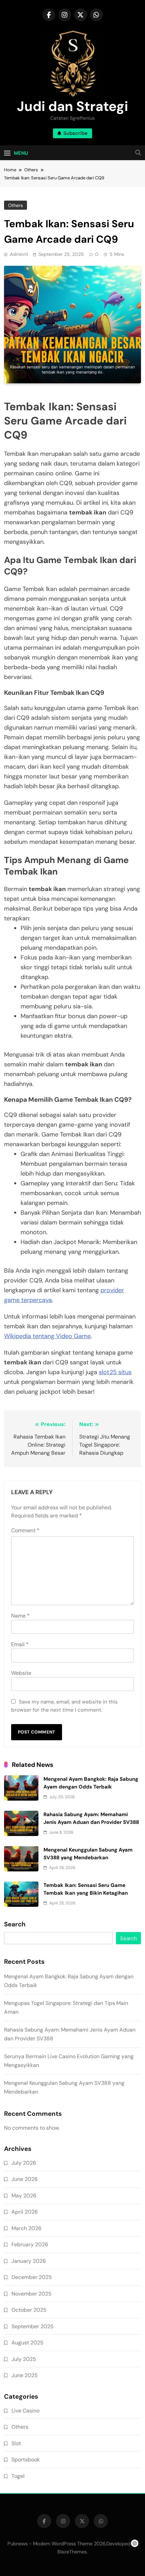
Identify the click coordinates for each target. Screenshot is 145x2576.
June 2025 (25, 2375)
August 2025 (27, 2343)
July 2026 (24, 2163)
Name (20, 1616)
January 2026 (29, 2261)
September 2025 (33, 2326)
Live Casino (25, 2411)
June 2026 (25, 2179)
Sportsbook (26, 2460)
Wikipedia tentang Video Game (47, 1336)
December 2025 (32, 2277)
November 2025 (32, 2294)
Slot (16, 2443)
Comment (25, 1530)
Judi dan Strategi (72, 106)
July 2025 (24, 2359)
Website (21, 1673)
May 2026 (24, 2196)
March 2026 (26, 2228)
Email (20, 1644)
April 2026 (25, 2212)
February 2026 (30, 2244)
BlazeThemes (72, 2552)
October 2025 (29, 2310)
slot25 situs (115, 1372)
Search (15, 1924)
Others (16, 205)
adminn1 (19, 254)
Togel (18, 2476)
